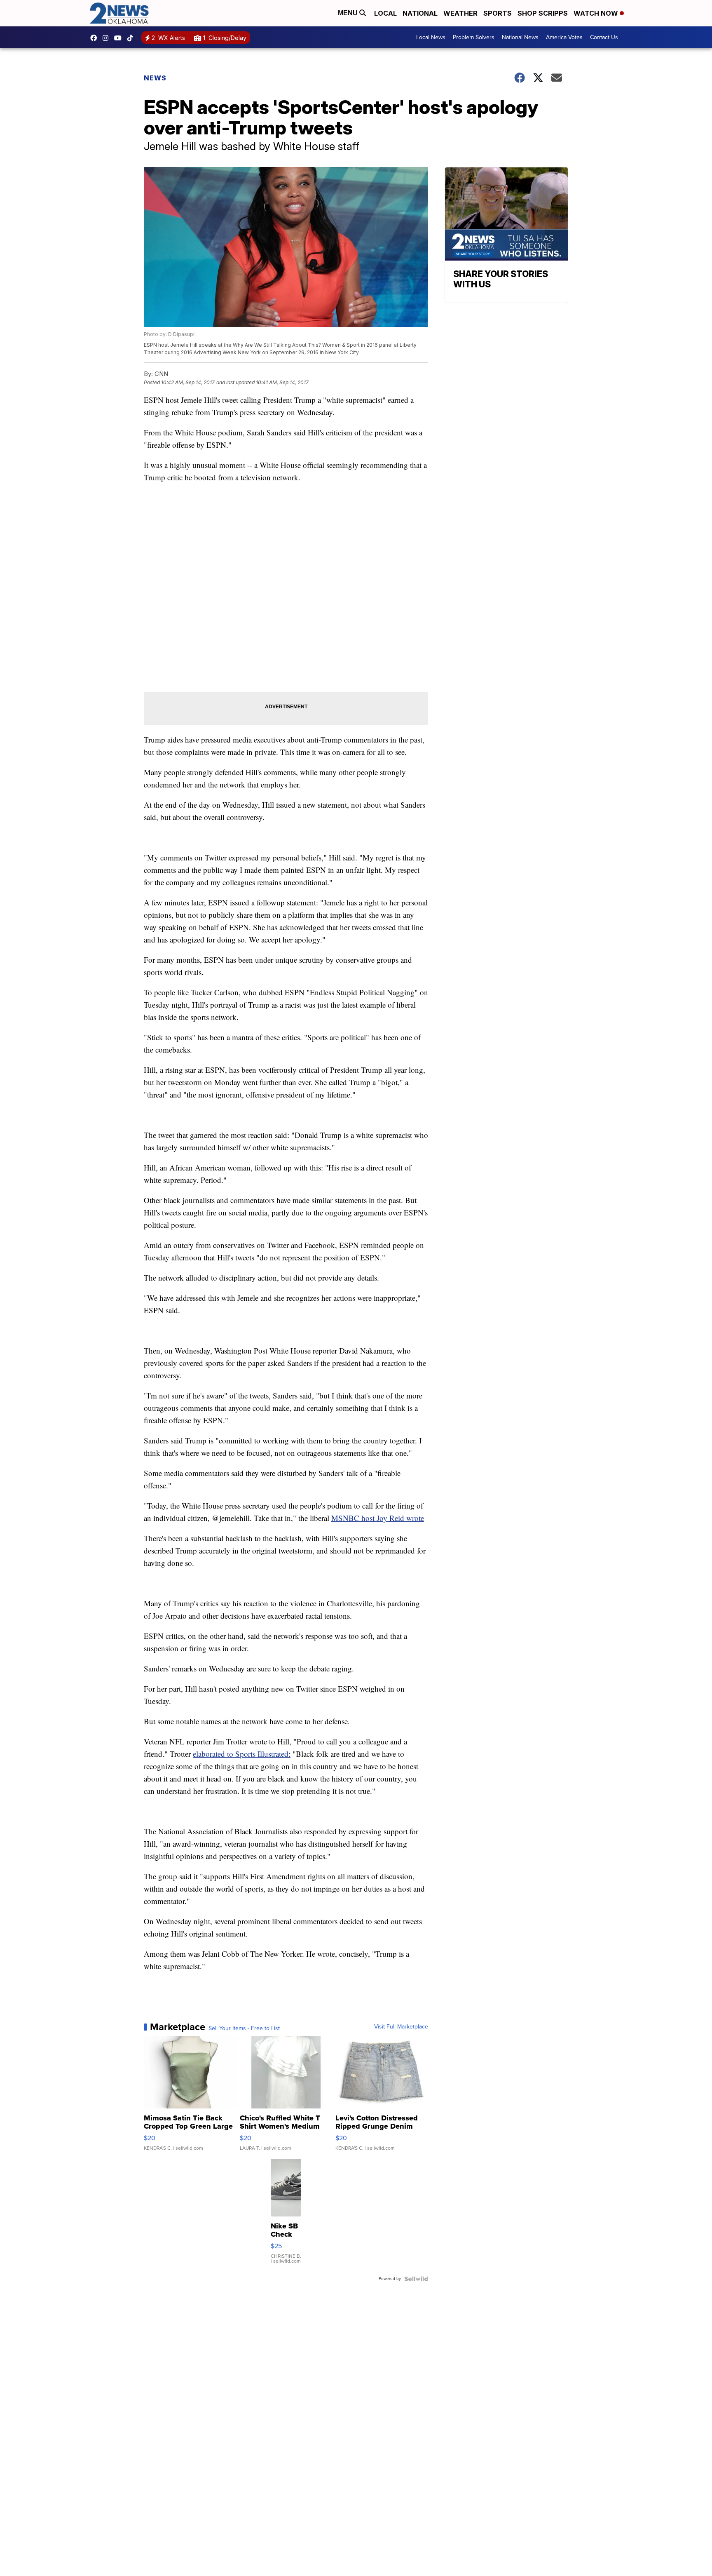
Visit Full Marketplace (401, 2027)
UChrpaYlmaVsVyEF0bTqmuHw (120, 38)
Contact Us (604, 37)
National (420, 13)
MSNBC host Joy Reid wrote (378, 1518)
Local (385, 13)
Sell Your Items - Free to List (244, 2028)
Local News (431, 37)
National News (520, 37)
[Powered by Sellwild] (416, 2279)
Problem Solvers (474, 37)
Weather (460, 13)
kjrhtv (96, 38)
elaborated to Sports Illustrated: (242, 1754)
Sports (498, 13)
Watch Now (597, 13)
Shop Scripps (543, 13)
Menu (349, 13)
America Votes (564, 37)
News (155, 78)
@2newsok (132, 38)
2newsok (108, 38)
